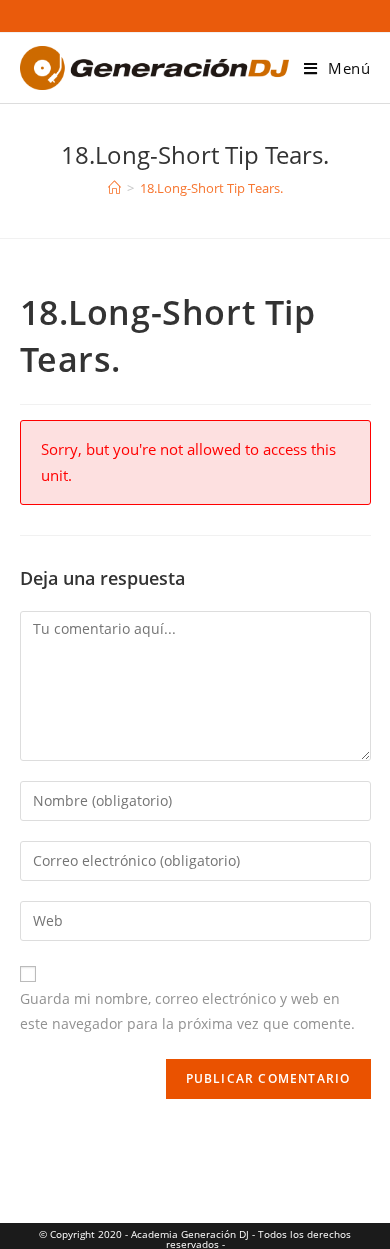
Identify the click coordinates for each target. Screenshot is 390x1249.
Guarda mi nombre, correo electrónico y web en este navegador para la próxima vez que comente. (187, 1011)
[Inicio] (114, 188)
